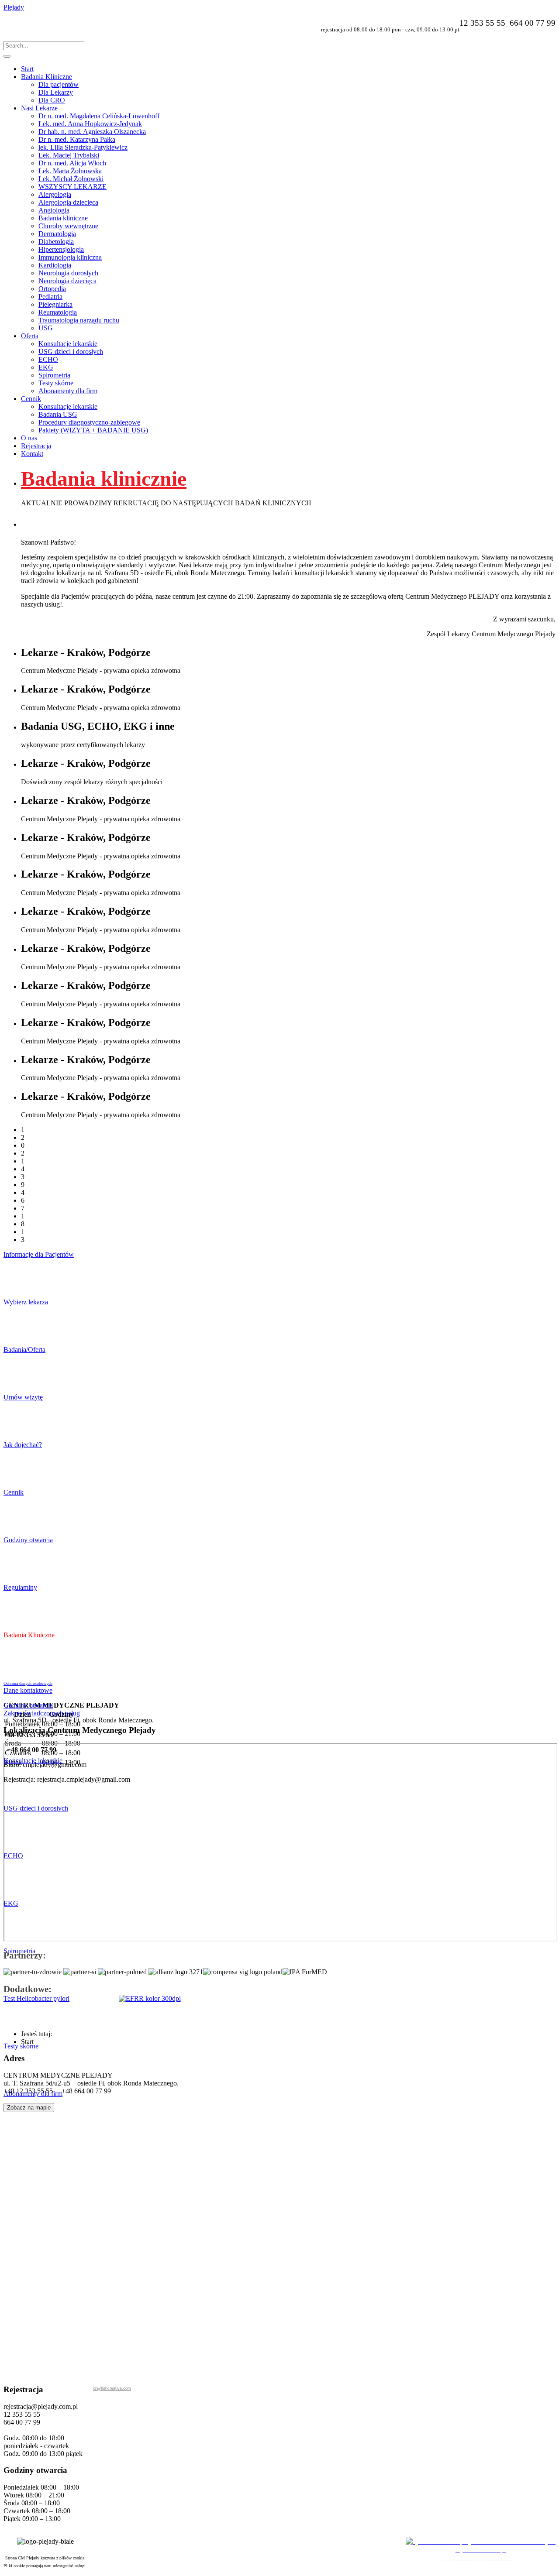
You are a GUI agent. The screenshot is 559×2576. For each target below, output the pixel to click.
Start (27, 69)
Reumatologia (58, 312)
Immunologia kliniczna (70, 257)
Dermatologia (57, 234)
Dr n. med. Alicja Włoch (72, 163)
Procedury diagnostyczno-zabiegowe (89, 422)
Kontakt (32, 454)
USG (46, 328)
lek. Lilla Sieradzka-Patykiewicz (83, 147)
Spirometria (54, 375)
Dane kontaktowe (28, 1690)
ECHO (48, 359)
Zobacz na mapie (29, 2108)
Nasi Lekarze (39, 108)
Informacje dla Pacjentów (39, 1254)
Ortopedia (52, 289)
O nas (29, 438)
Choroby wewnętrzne (68, 226)
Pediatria (50, 297)
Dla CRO (52, 100)
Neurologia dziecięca (67, 281)
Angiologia (54, 210)
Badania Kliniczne (47, 77)
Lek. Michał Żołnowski (71, 179)
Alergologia (55, 194)
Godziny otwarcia (28, 1705)
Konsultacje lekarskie (68, 344)
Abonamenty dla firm (68, 391)
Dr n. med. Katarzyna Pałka (77, 139)
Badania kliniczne (63, 218)
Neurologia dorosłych (68, 273)
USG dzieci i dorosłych (71, 352)
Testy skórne (56, 383)
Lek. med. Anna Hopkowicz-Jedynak (90, 124)
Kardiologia (55, 265)
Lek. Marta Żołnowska (70, 171)
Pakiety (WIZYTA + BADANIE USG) (93, 430)
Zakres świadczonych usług (42, 1713)
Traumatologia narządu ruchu (79, 320)
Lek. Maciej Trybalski (69, 155)
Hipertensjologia (61, 249)
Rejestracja (36, 446)
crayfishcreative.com (112, 2388)
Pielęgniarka (55, 304)
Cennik (31, 399)
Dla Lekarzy (56, 92)
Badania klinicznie (104, 478)
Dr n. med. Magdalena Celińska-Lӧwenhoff (99, 116)
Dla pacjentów (59, 84)
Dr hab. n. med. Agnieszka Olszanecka (92, 132)
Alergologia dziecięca (68, 202)
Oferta (30, 336)
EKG (46, 367)
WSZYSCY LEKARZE (72, 187)
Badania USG (58, 414)
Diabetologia (56, 242)
